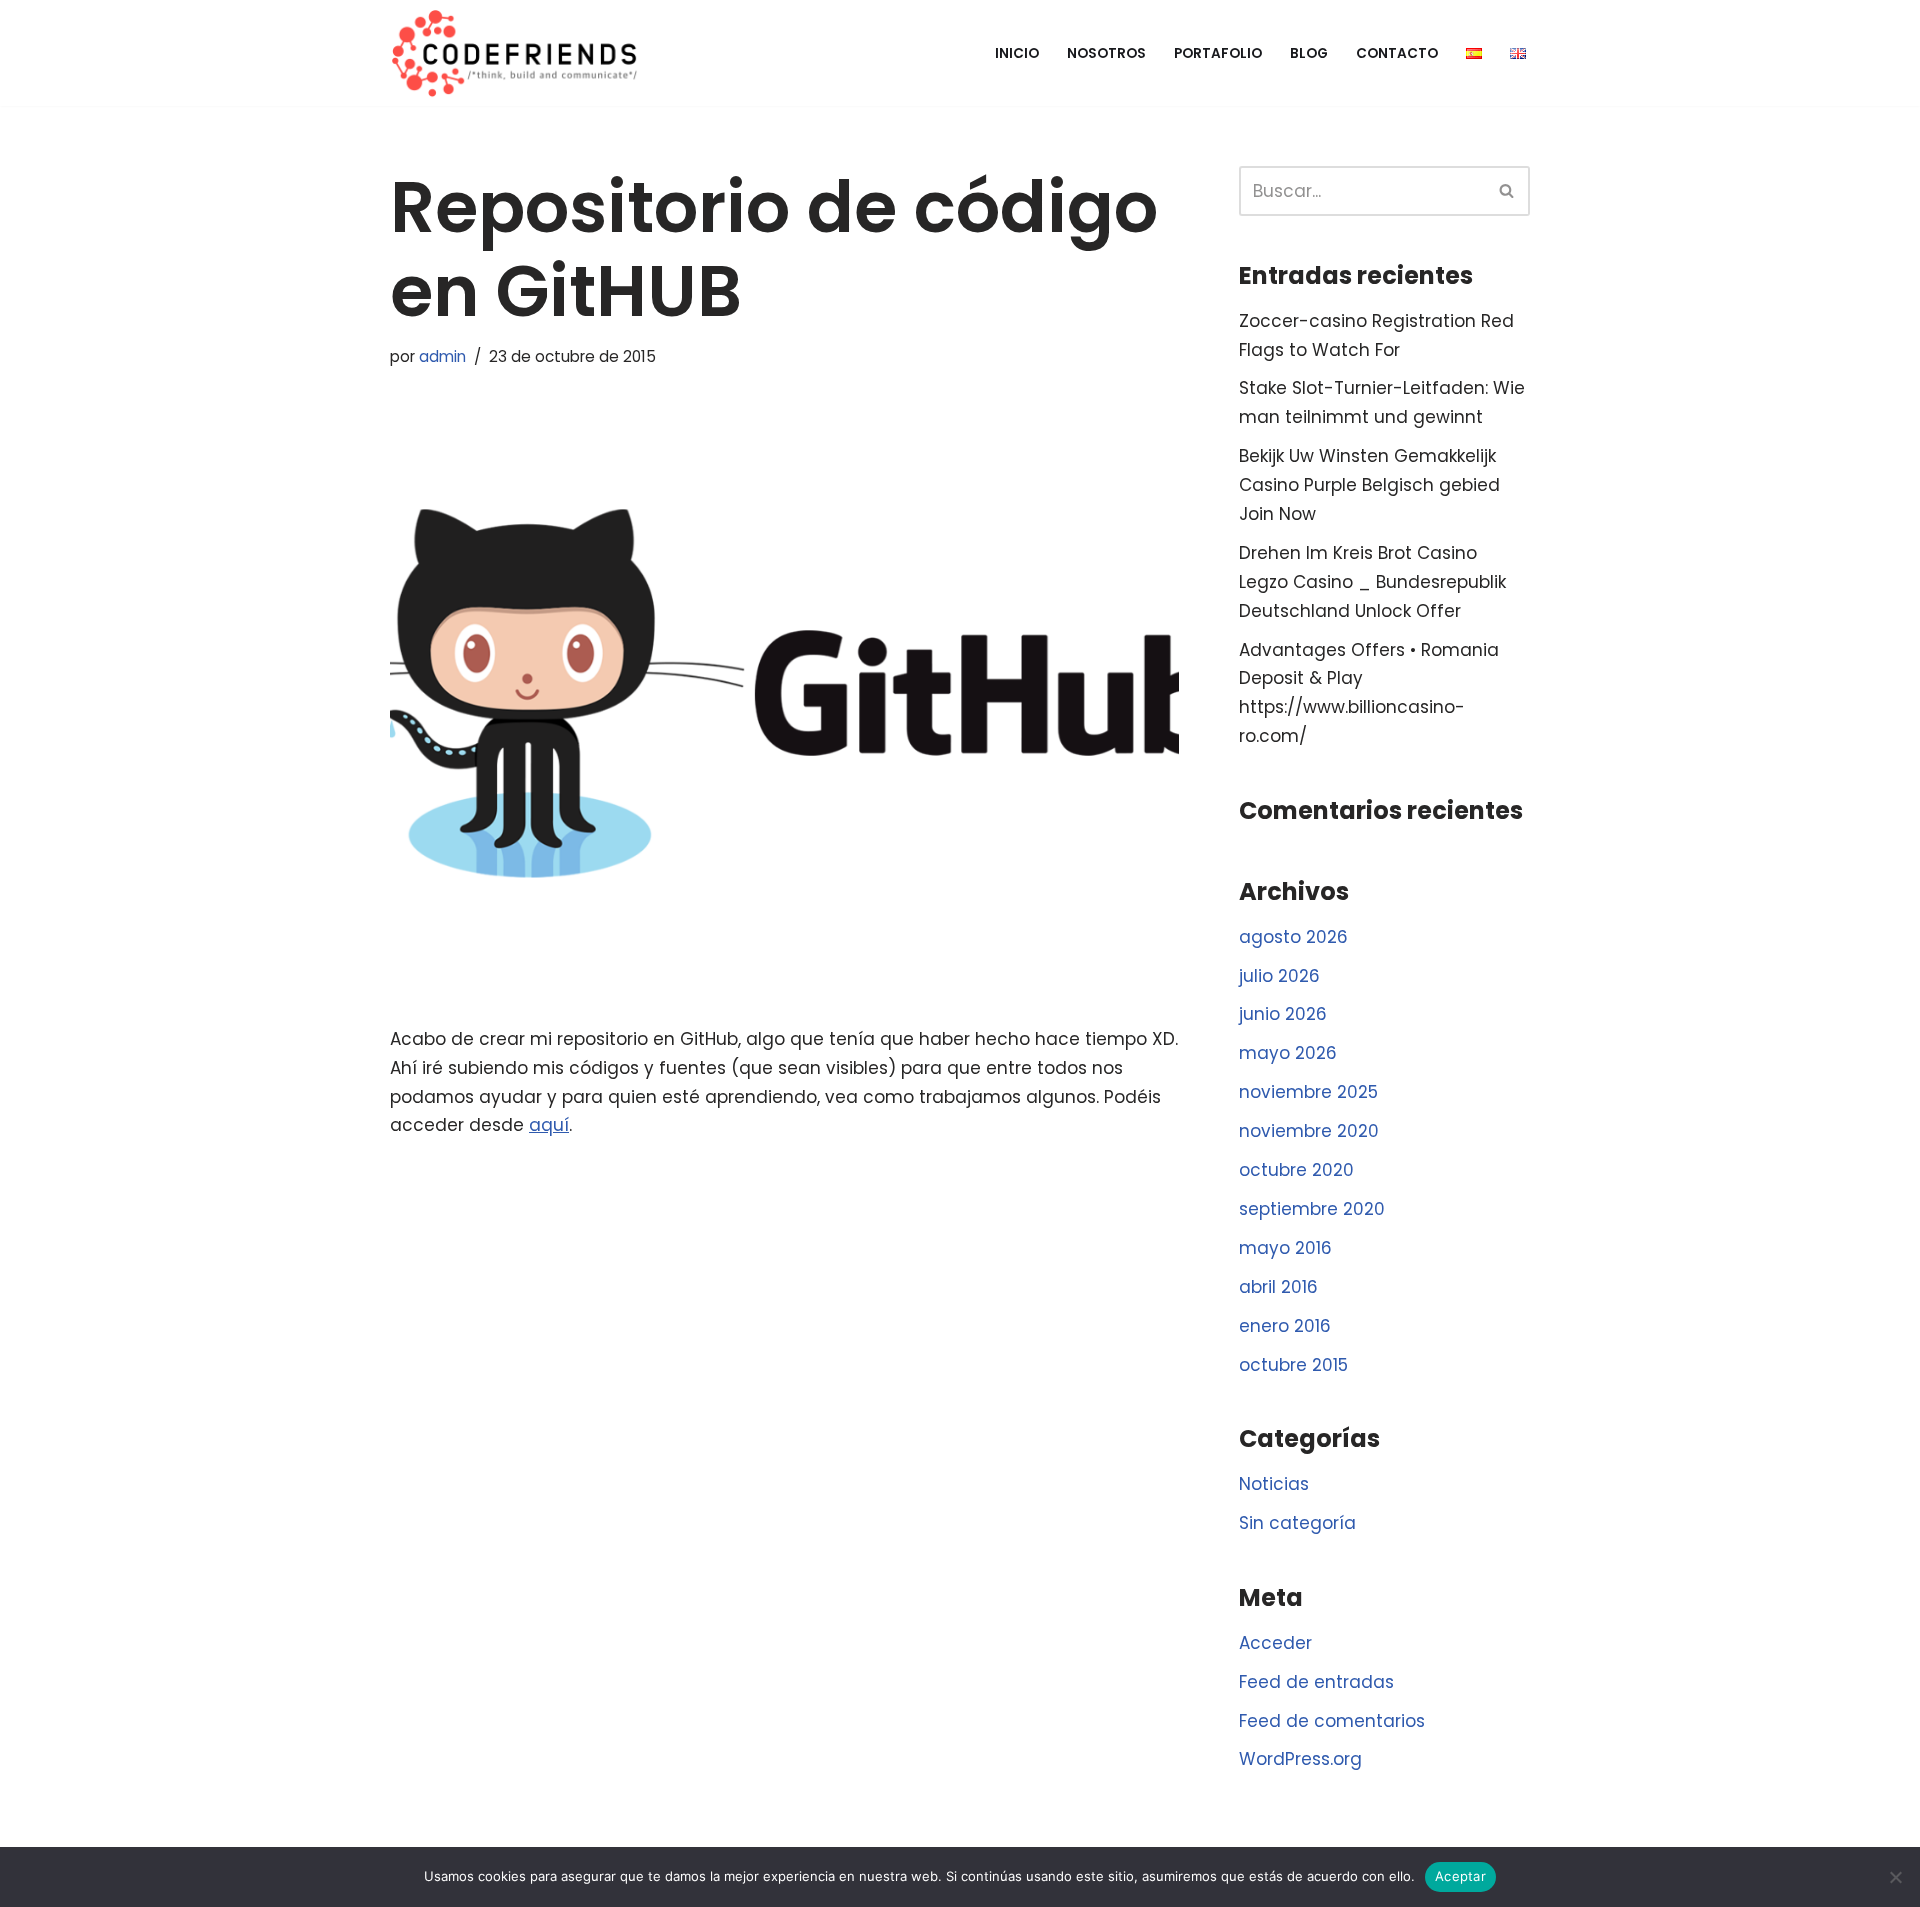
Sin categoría (1297, 1523)
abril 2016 (1278, 1287)
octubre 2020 (1296, 1170)
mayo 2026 (1288, 1053)
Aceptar (1460, 1876)
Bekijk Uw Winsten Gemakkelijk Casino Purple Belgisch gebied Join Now (1369, 485)
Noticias (1274, 1484)
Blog (1309, 53)
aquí (549, 1125)
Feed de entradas (1316, 1682)
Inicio (1017, 53)
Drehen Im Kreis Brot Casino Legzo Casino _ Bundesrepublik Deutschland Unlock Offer (1372, 582)
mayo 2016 (1285, 1248)
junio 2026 (1283, 1014)
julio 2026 (1279, 976)
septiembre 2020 (1312, 1209)
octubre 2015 (1293, 1365)
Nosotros (1106, 53)
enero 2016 (1285, 1326)
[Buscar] (1507, 191)
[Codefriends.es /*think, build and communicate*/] (515, 53)
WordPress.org (1300, 1759)
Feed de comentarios (1332, 1721)
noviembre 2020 (1309, 1131)
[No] (1895, 1877)
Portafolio (1218, 53)
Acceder (1275, 1643)
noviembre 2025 (1308, 1092)
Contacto (1397, 53)
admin (442, 356)
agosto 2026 (1293, 937)
